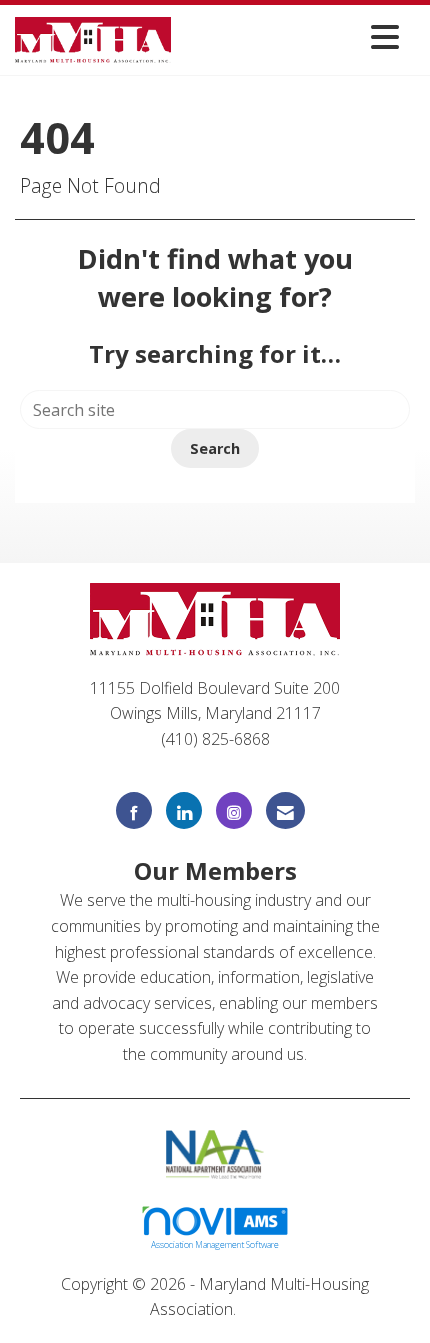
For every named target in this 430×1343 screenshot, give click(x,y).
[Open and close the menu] (290, 36)
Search (215, 448)
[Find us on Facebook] (134, 810)
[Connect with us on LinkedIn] (184, 810)
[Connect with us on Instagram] (234, 810)
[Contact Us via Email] (285, 810)
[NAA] (215, 1152)
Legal (260, 1309)
